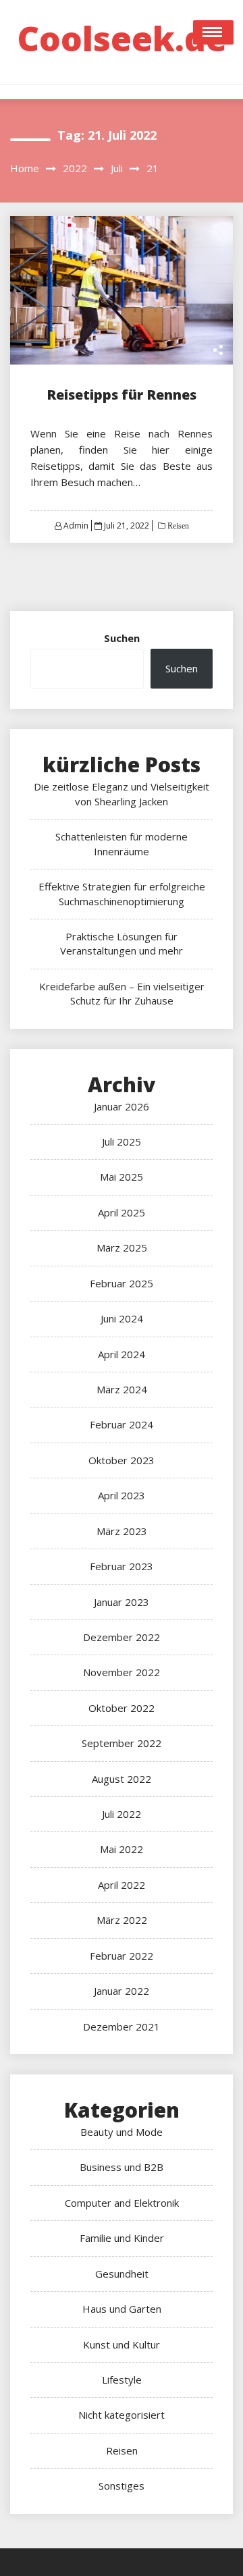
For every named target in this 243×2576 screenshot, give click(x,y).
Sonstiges (122, 2486)
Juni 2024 (122, 1318)
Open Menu (213, 32)
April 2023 (122, 1495)
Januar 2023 (122, 1602)
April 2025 (122, 1212)
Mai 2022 (122, 1849)
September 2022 (122, 1743)
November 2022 (122, 1672)
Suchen (122, 638)
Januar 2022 (122, 1991)
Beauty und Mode (122, 2132)
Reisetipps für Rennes (122, 395)
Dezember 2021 (122, 2027)
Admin (76, 526)
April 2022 (122, 1885)
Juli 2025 (122, 1142)
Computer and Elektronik (122, 2203)
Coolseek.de (122, 38)
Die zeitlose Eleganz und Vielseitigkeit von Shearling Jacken (122, 794)
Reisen (177, 526)
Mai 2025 (122, 1177)
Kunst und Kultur (122, 2344)
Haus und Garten (122, 2309)
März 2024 (122, 1389)
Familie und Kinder (122, 2238)
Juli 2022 (122, 1814)
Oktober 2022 (122, 1708)
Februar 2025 (122, 1283)
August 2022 (122, 1779)
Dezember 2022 (122, 1637)
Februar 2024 (122, 1424)
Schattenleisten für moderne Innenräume (122, 843)
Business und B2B (122, 2167)
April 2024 (122, 1354)
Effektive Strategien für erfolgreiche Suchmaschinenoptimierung (122, 893)
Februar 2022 (122, 1956)
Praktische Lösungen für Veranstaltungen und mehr (122, 943)
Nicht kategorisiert (122, 2415)
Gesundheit (122, 2274)
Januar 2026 (122, 1106)
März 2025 (122, 1247)
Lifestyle (122, 2380)
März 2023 (122, 1531)
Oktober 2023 (122, 1460)
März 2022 (122, 1920)
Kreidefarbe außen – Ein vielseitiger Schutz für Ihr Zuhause (122, 993)
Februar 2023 (122, 1566)
